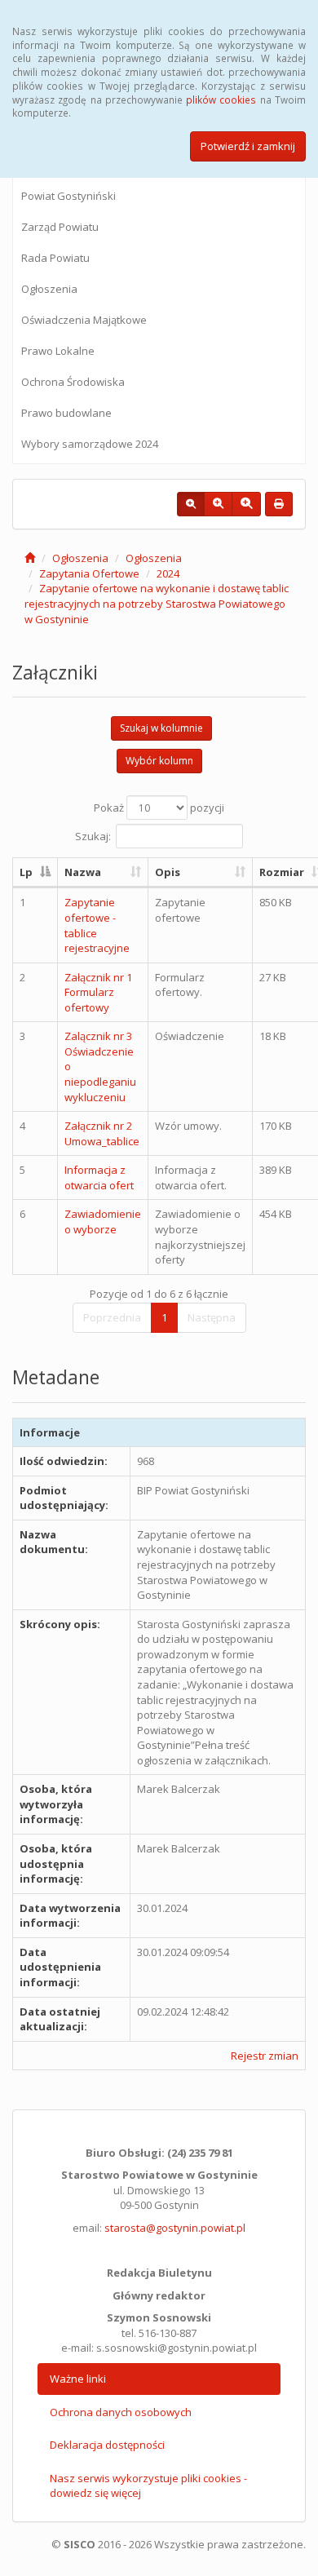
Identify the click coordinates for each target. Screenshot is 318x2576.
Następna (212, 1317)
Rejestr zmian (265, 2056)
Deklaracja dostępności (107, 2445)
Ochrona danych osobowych (121, 2412)
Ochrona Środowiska (73, 382)
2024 (168, 573)
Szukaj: (93, 835)
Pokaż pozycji (159, 808)
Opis (168, 872)
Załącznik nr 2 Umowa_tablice (102, 1133)
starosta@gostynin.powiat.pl (175, 2228)
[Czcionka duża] (246, 504)
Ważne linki (78, 2379)
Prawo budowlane (66, 413)
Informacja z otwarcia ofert (99, 1177)
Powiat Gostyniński (68, 196)
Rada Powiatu (55, 258)
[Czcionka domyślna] (191, 504)
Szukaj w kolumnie (161, 728)
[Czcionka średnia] (218, 504)
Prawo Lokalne (58, 351)
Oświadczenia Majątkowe (84, 320)
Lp (26, 872)
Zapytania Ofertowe (89, 573)
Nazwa (83, 872)
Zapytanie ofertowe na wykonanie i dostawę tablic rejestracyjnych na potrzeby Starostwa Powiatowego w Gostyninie (157, 603)
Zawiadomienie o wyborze (103, 1222)
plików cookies (221, 100)
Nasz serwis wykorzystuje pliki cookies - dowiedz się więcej (148, 2486)
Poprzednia (112, 1317)
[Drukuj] (279, 504)
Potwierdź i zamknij (248, 146)
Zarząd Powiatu (60, 227)
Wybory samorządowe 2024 (90, 444)
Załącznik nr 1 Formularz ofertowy (98, 992)
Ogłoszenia (49, 289)
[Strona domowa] (30, 558)
